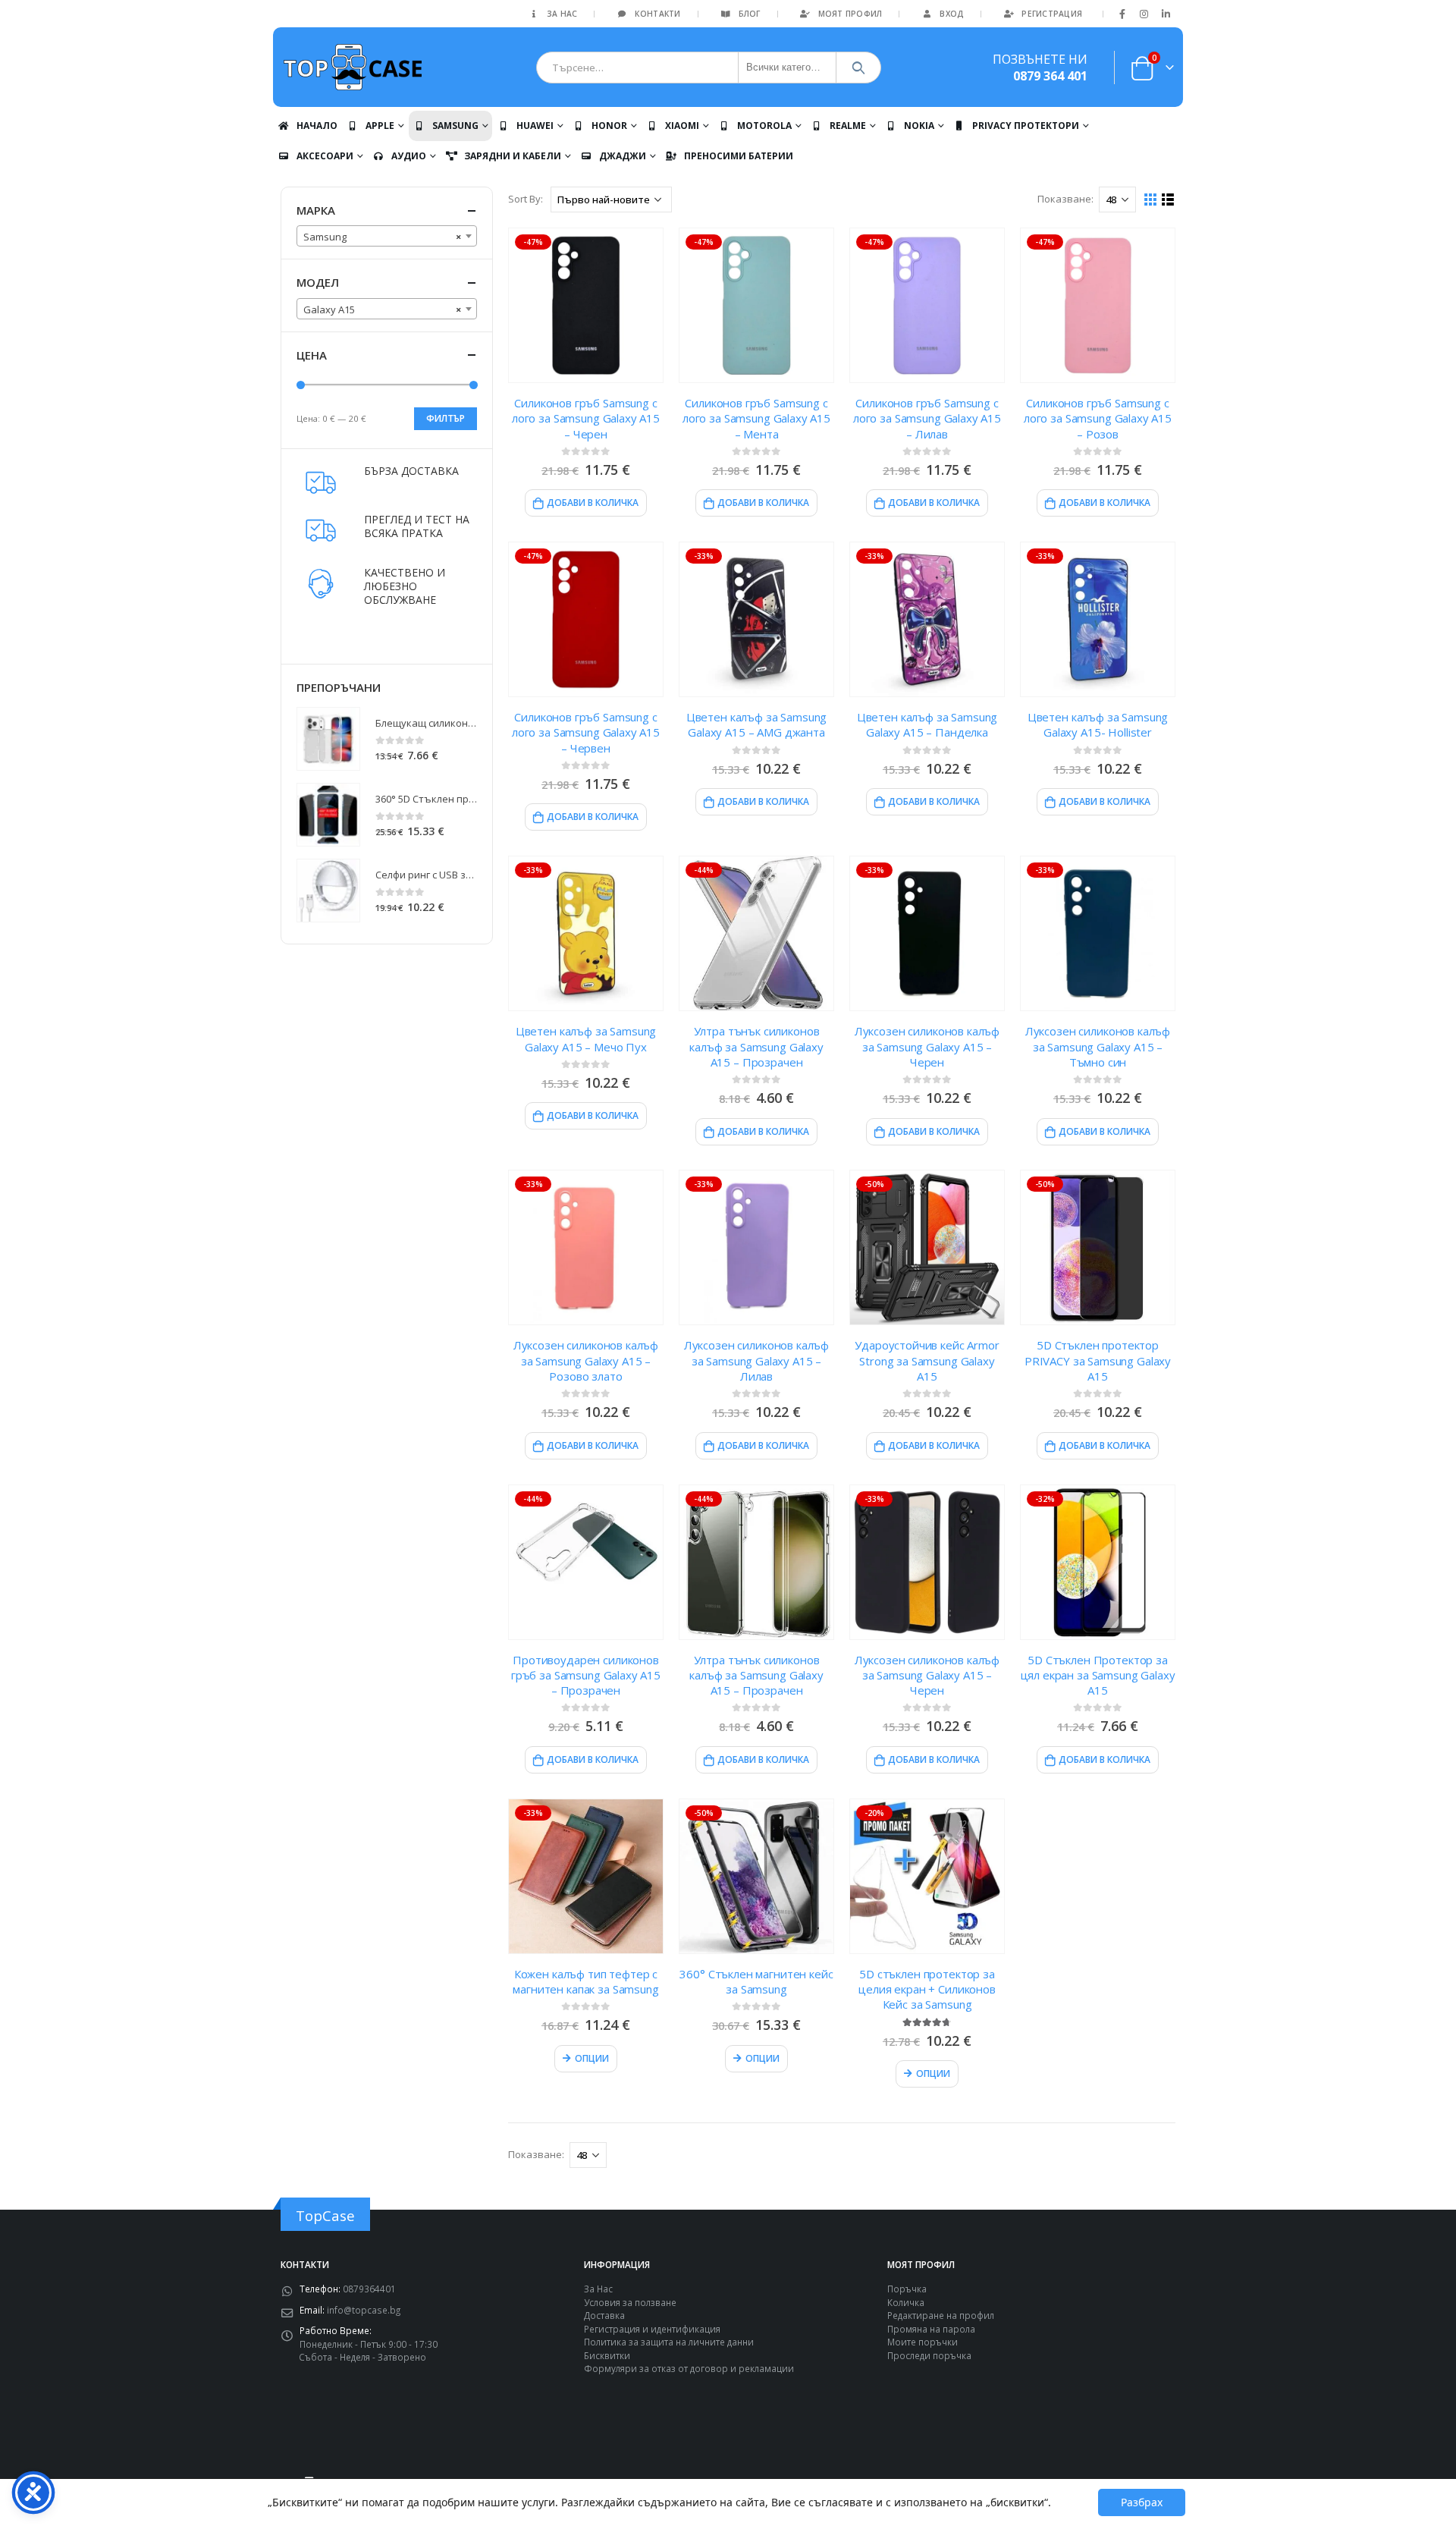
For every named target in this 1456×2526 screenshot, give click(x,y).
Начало (317, 126)
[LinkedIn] (1166, 14)
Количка (906, 2302)
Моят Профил (850, 14)
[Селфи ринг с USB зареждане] (328, 891)
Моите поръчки (923, 2342)
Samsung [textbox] (382, 237)
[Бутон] (859, 68)
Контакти (657, 14)
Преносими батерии (739, 156)
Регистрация (1052, 14)
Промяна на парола (931, 2329)
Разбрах (1142, 2502)
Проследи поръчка (929, 2355)
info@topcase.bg (364, 2310)
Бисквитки (607, 2355)
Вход (952, 14)
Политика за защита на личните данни (669, 2342)
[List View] (1168, 200)
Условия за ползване (630, 2302)
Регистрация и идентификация (652, 2329)
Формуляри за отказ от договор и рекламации (689, 2368)
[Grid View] (1151, 200)
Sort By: (526, 199)
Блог (750, 14)
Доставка (604, 2315)
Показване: (1065, 199)
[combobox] (387, 236)
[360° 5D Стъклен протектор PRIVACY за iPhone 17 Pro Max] (328, 815)
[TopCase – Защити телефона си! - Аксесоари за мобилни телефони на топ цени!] (353, 67)
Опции (592, 2058)
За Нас (562, 14)
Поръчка (907, 2289)
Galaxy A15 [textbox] (382, 309)
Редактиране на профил (941, 2315)
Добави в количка (593, 503)
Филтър (446, 418)
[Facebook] (1122, 14)
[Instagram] (1144, 14)
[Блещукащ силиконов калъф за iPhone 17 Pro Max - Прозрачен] (328, 739)
